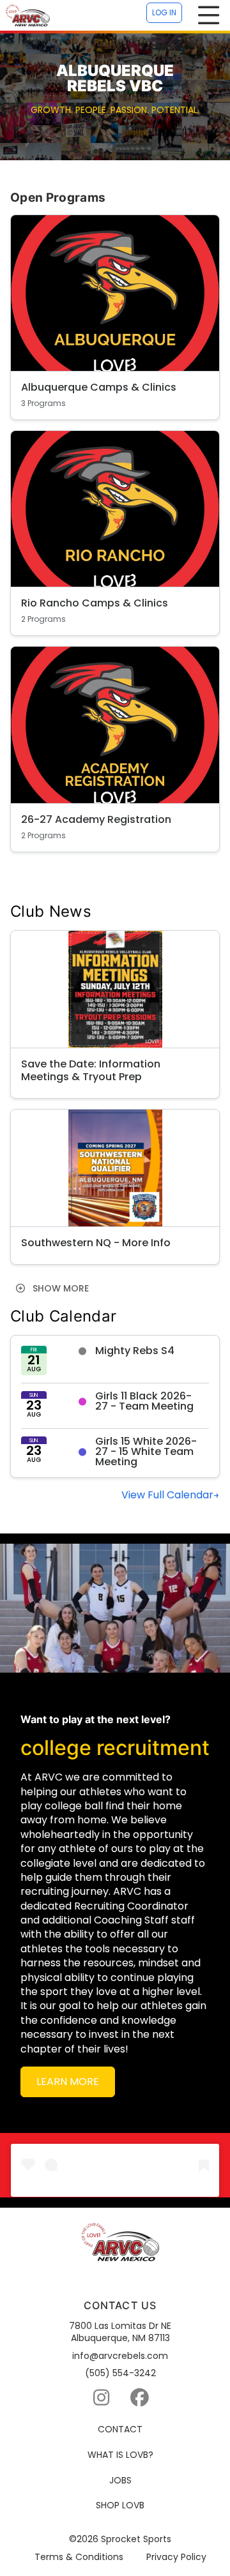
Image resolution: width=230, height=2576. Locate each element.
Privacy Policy (176, 2557)
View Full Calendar (167, 1495)
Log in (164, 12)
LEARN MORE (68, 2082)
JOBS (120, 2481)
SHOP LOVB (120, 2505)
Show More (59, 1288)
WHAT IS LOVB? (120, 2455)
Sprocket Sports (136, 2539)
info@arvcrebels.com (120, 2356)
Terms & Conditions (79, 2557)
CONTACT (120, 2429)
